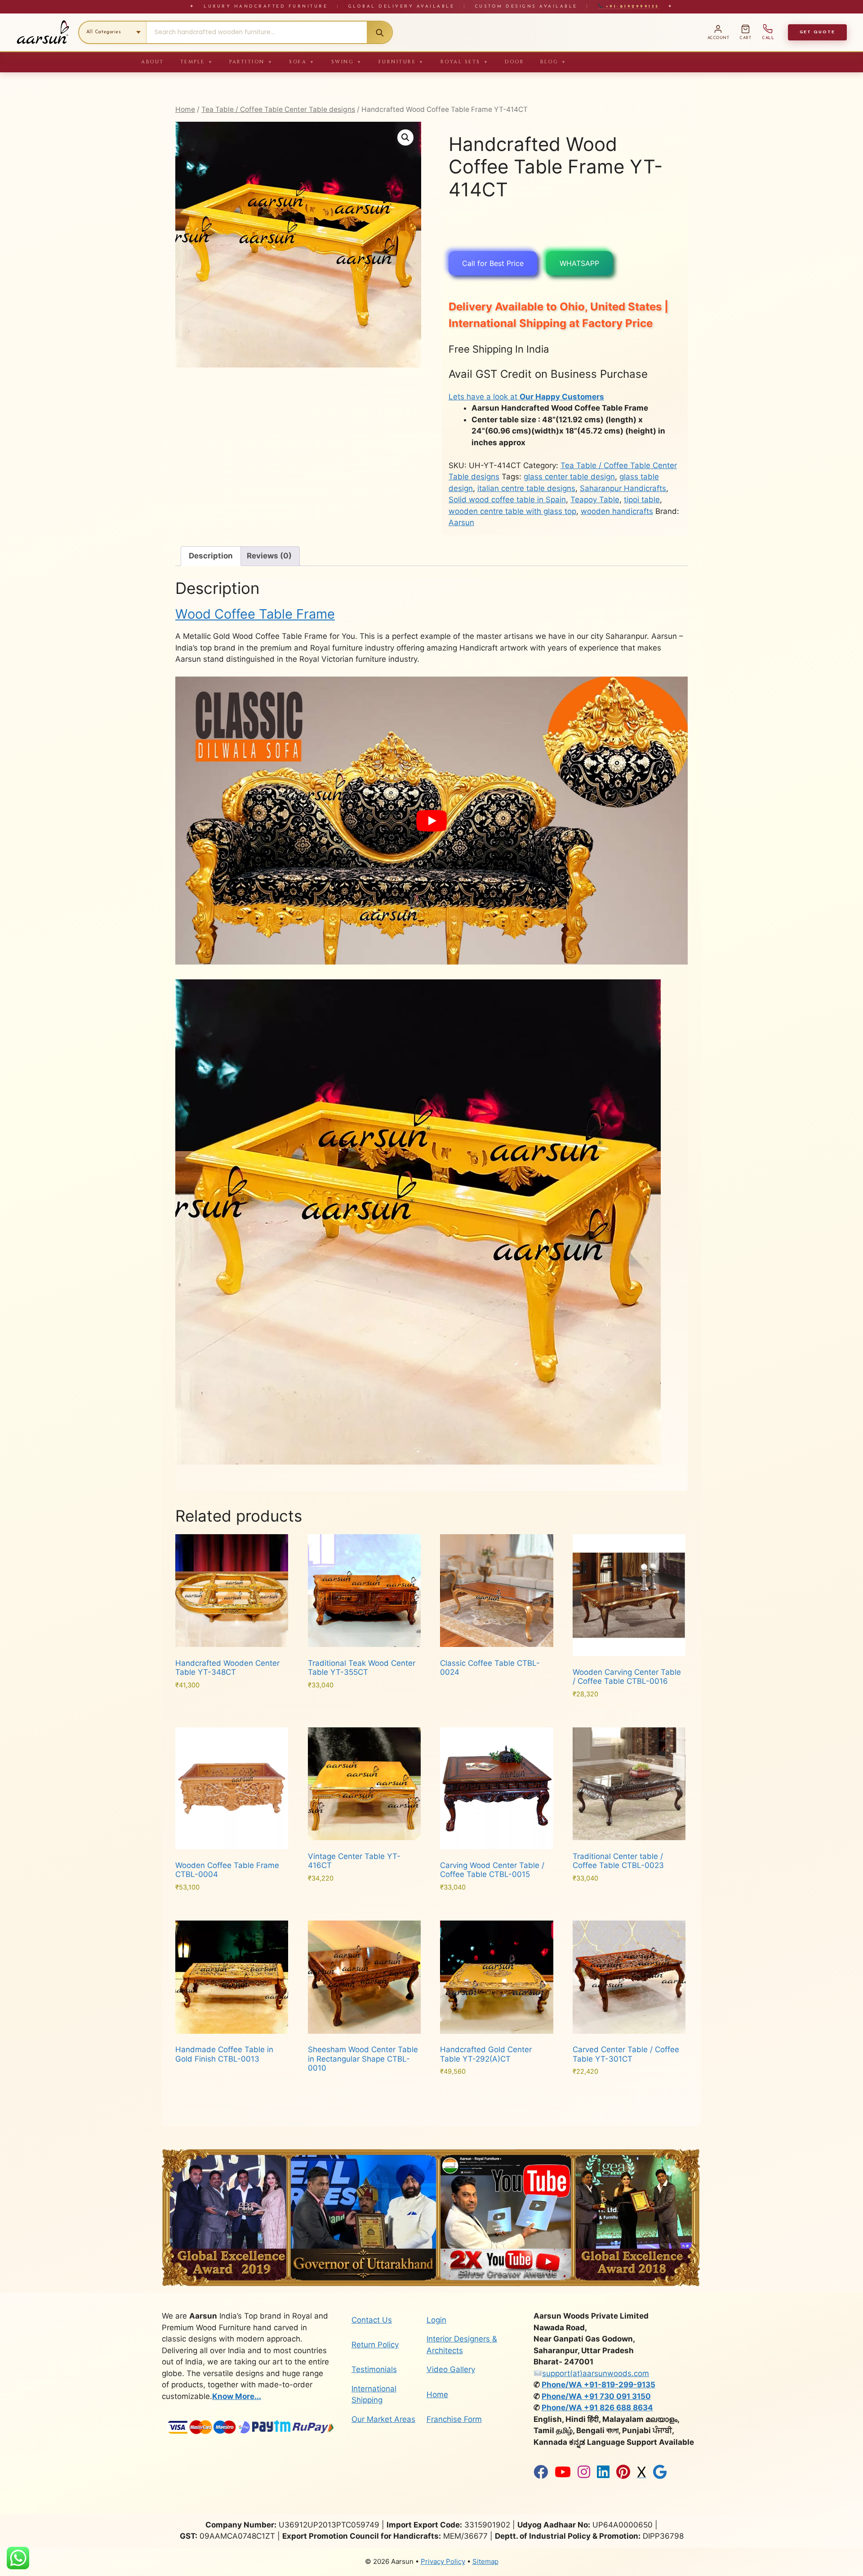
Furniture (401, 62)
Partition (251, 62)
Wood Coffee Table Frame (255, 614)
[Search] (379, 32)
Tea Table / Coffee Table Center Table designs (278, 109)
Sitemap (485, 2561)
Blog (554, 62)
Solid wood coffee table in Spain (507, 500)
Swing (347, 62)
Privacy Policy (443, 2561)
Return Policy (375, 2345)
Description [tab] (211, 556)
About (153, 62)
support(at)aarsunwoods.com (596, 2373)
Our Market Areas (383, 2419)
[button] (405, 137)
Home (185, 109)
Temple (197, 62)
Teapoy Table (595, 500)
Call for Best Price (493, 263)
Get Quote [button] (817, 32)
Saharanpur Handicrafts (623, 488)
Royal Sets (465, 62)
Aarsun (461, 522)
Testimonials (374, 2369)
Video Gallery (451, 2369)
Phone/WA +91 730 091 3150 (596, 2396)
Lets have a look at (526, 397)
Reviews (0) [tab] (269, 556)
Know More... (237, 2396)
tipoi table (642, 500)
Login (436, 2320)
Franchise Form (454, 2419)
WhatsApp (579, 263)
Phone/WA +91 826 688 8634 (597, 2408)
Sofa (302, 62)
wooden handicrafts (617, 511)
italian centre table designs (526, 488)
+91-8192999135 (631, 7)
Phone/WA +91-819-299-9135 (598, 2385)
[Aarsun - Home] (43, 32)
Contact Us (372, 2320)
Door (514, 62)
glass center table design (569, 477)
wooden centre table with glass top (512, 511)
